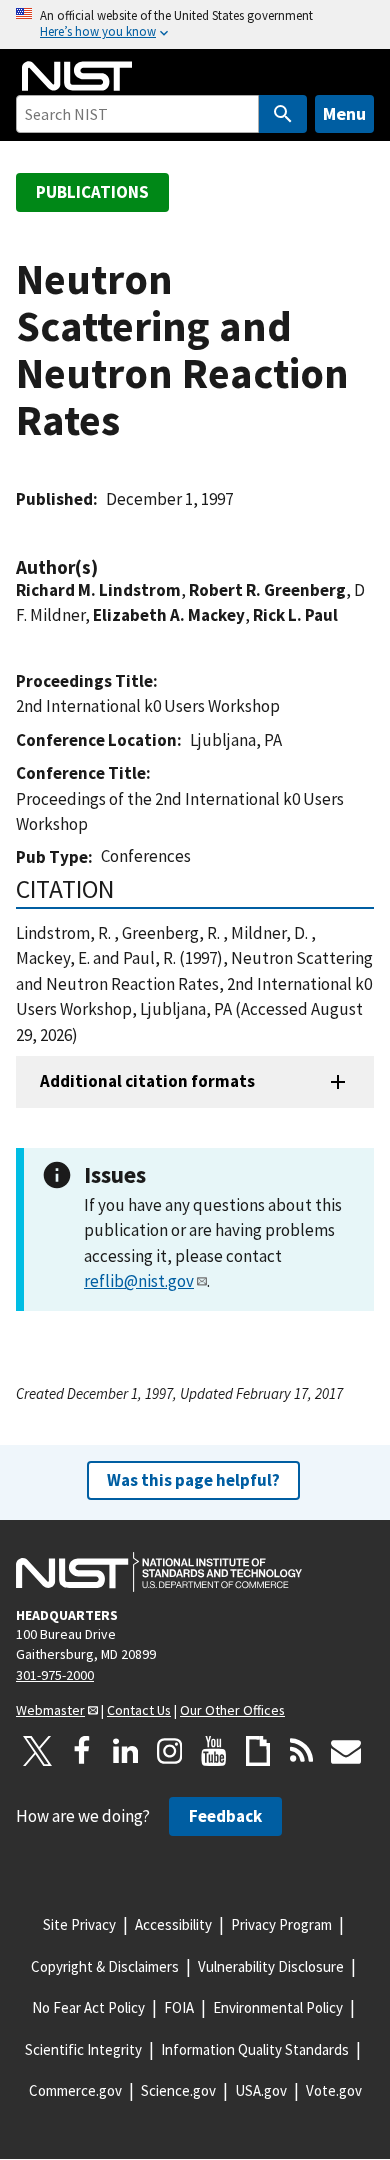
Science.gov (178, 2090)
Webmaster (50, 1710)
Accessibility (173, 1924)
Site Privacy (79, 1924)
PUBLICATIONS (92, 192)
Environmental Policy (278, 2007)
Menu (344, 113)
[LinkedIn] (126, 1751)
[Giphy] (258, 1751)
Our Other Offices (232, 1710)
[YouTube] (214, 1751)
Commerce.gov (75, 2090)
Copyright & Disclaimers (105, 1966)
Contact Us (139, 1710)
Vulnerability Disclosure (271, 1966)
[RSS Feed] (302, 1751)
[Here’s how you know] (195, 24)
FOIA (179, 2007)
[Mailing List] (346, 1751)
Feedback (225, 1816)
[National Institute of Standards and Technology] (159, 1572)
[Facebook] (82, 1751)
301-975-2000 (55, 1675)
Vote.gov (334, 2090)
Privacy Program (281, 1924)
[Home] (77, 76)
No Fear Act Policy (88, 2007)
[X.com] (38, 1751)
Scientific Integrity (83, 2049)
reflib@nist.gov (139, 1281)
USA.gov (261, 2090)
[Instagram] (170, 1751)
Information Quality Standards (255, 2049)
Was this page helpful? (193, 1480)
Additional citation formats (147, 1081)
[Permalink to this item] (108, 567)
